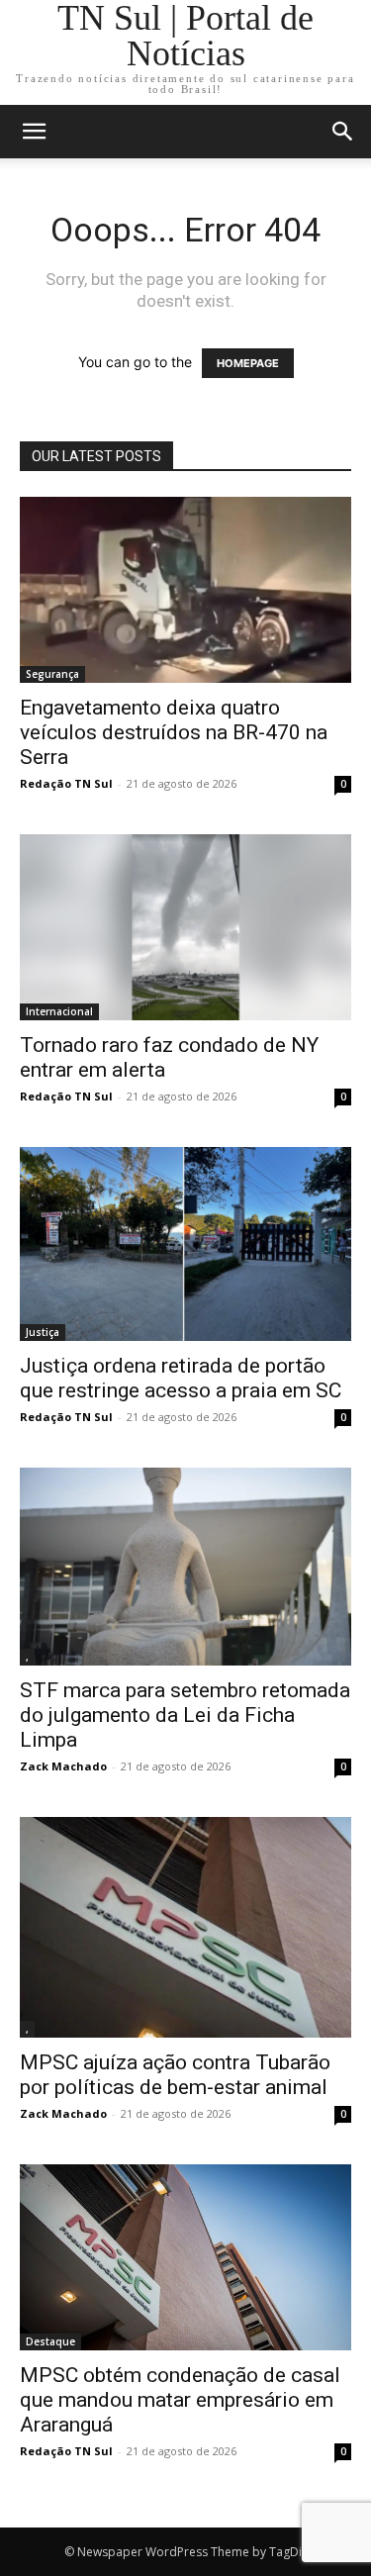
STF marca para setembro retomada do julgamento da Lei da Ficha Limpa (185, 1715)
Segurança (52, 674)
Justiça (43, 1332)
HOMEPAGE (248, 363)
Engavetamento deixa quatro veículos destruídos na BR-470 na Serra (174, 732)
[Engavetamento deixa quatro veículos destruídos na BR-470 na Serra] (185, 590)
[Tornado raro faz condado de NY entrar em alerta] (185, 927)
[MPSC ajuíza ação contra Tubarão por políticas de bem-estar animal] (185, 1927)
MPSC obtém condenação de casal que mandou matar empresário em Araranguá (180, 2400)
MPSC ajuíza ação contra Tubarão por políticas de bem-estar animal (175, 2075)
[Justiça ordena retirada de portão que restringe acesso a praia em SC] (185, 1243)
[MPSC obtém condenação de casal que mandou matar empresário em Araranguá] (185, 2257)
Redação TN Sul (66, 783)
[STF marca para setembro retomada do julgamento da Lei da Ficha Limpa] (185, 1567)
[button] (343, 132)
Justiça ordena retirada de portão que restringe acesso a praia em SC (181, 1378)
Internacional (59, 1011)
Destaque (50, 2341)
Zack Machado (63, 1766)
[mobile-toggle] (34, 132)
